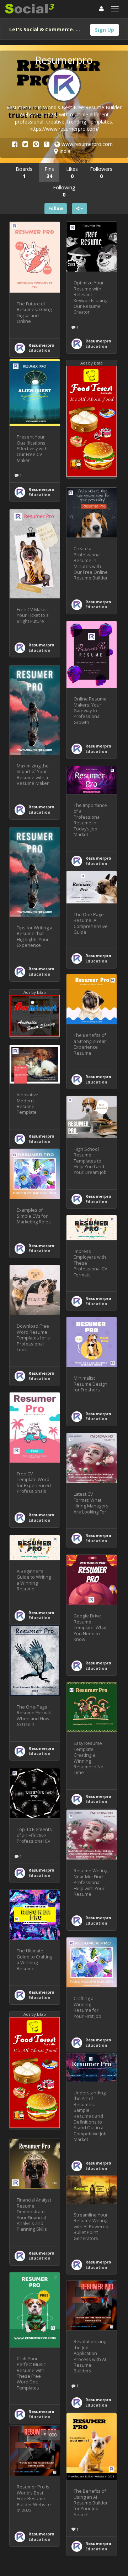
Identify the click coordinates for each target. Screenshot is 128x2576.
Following (64, 191)
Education (39, 350)
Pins (49, 172)
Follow (56, 208)
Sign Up (105, 30)
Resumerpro (41, 345)
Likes (72, 172)
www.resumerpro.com (86, 144)
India (64, 151)
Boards (24, 172)
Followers (101, 172)
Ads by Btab (92, 363)
